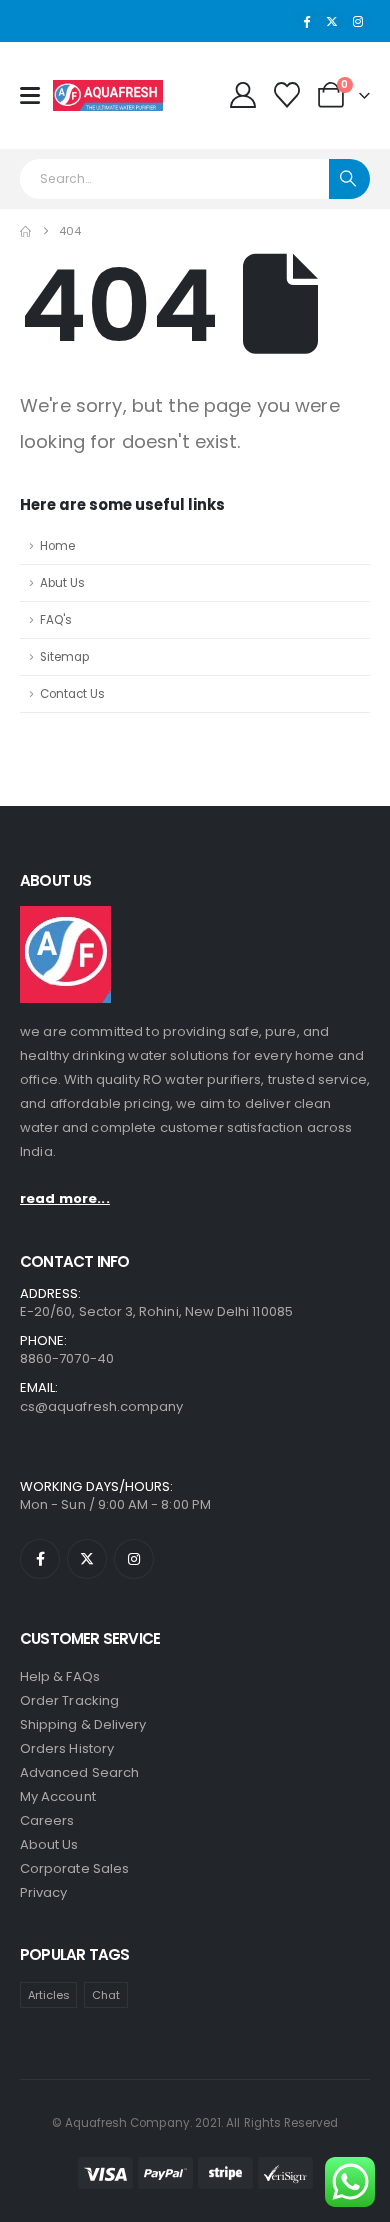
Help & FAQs (60, 1676)
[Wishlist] (287, 95)
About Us (49, 1844)
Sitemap (64, 657)
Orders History (67, 1748)
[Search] (349, 179)
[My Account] (242, 95)
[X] (332, 21)
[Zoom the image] (65, 916)
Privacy (43, 1892)
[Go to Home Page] (25, 231)
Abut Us (62, 583)
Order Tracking (69, 1700)
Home (57, 546)
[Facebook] (307, 21)
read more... (65, 1198)
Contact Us (72, 694)
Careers (47, 1820)
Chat (106, 1995)
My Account (58, 1796)
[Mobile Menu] (36, 95)
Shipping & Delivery (83, 1724)
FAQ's (56, 620)
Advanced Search (79, 1772)
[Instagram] (358, 21)
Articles (49, 1995)
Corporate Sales (74, 1868)
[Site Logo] (108, 95)
